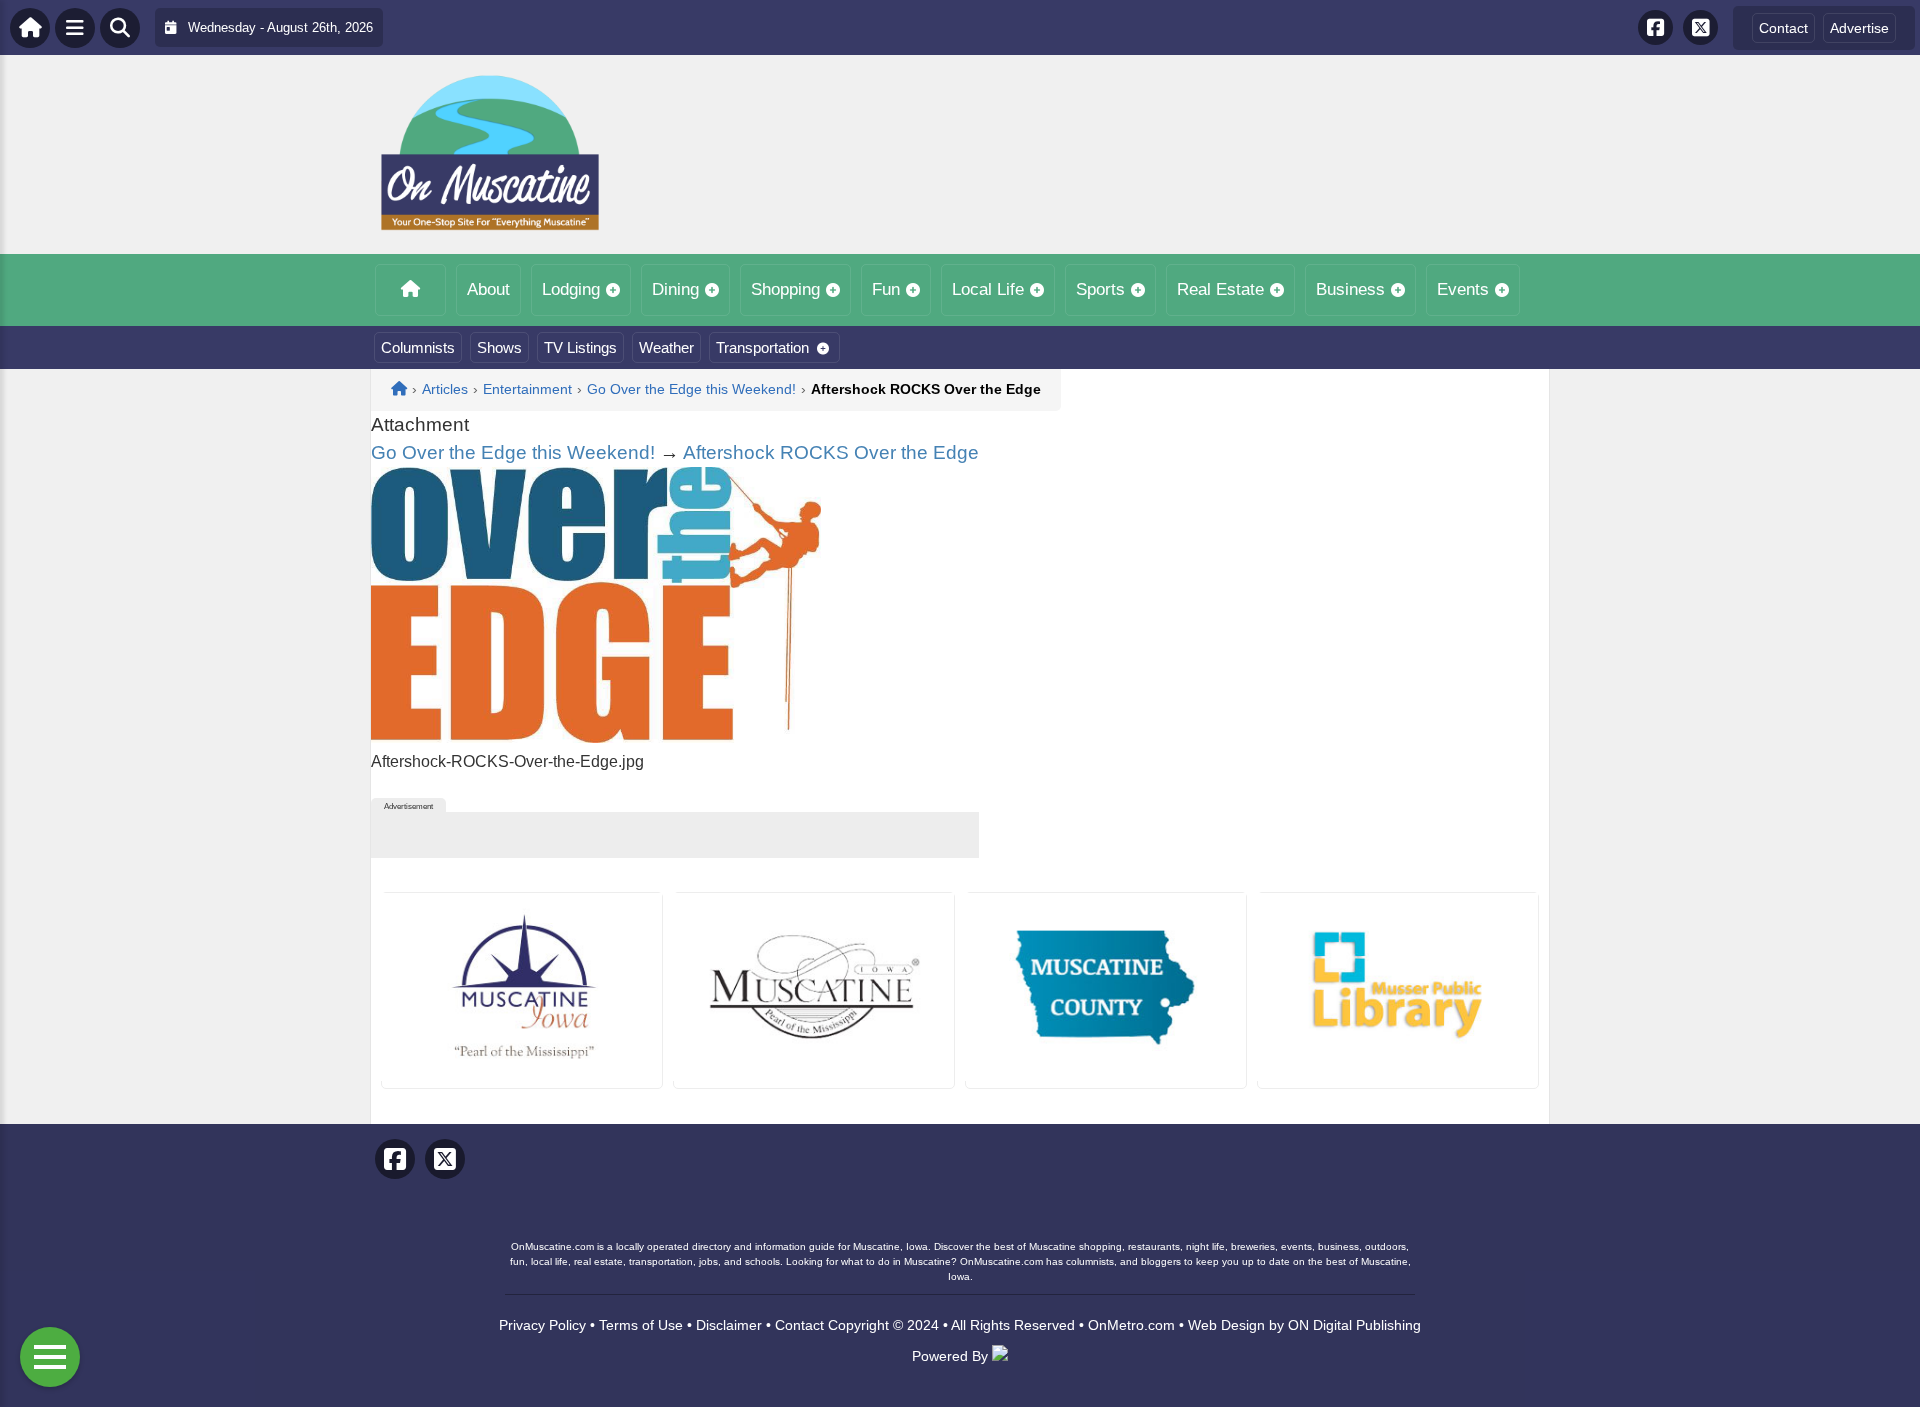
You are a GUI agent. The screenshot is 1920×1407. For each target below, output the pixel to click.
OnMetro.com (1131, 1325)
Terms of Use (641, 1325)
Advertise (1859, 28)
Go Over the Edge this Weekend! (513, 452)
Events (1463, 289)
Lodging (571, 289)
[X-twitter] (1700, 27)
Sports (1100, 289)
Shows (499, 347)
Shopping (785, 289)
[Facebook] (1655, 27)
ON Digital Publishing (1354, 1325)
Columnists (418, 347)
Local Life (988, 289)
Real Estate (1220, 289)
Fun (886, 289)
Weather (666, 347)
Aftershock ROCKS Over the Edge (831, 452)
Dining (675, 289)
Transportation (762, 347)
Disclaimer (729, 1325)
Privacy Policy (542, 1325)
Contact (1783, 28)
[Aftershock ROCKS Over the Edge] (596, 737)
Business (1350, 289)
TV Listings (580, 347)
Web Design (1226, 1325)
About (488, 289)
